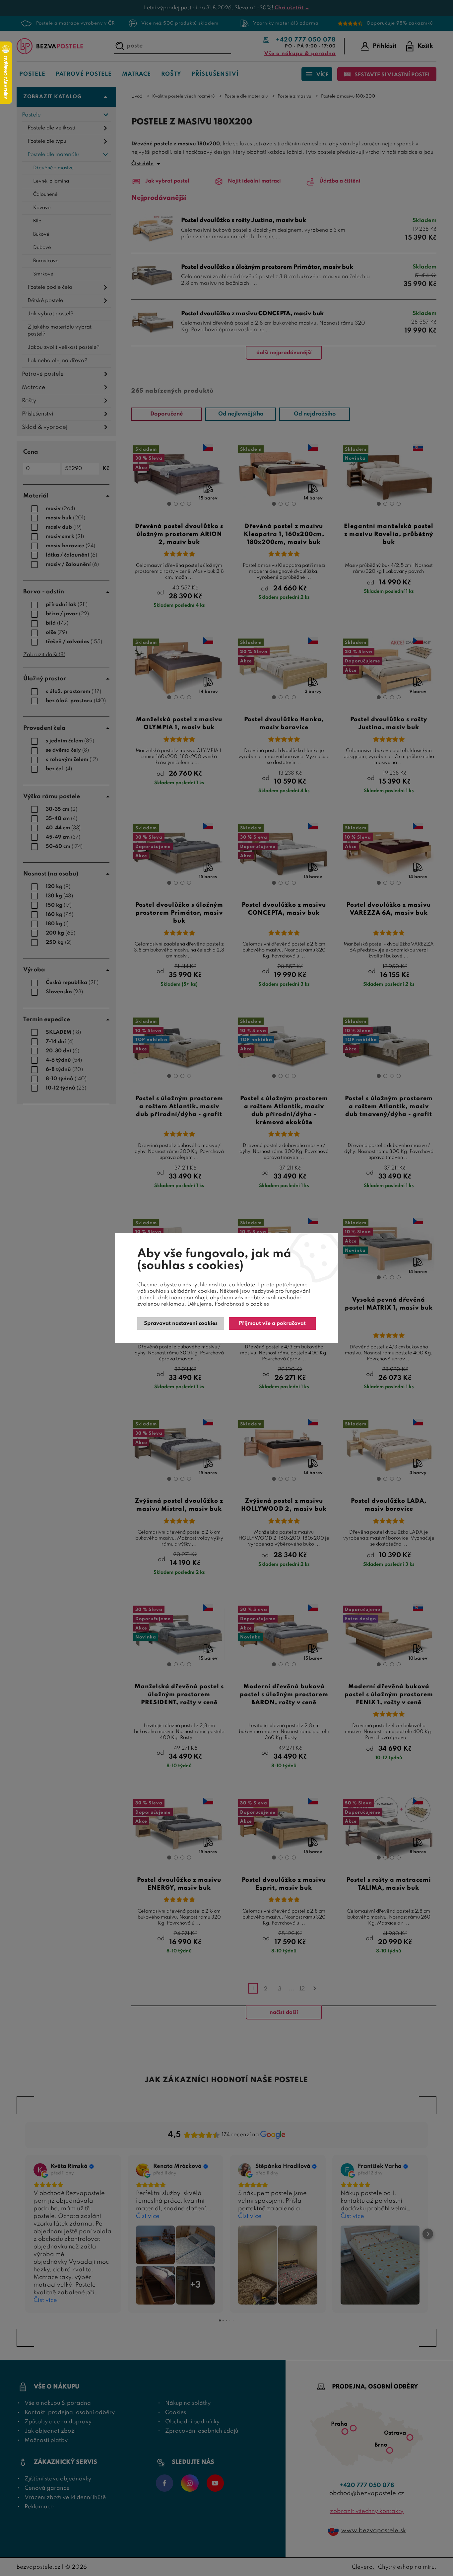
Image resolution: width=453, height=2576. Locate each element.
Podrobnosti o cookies (242, 1304)
